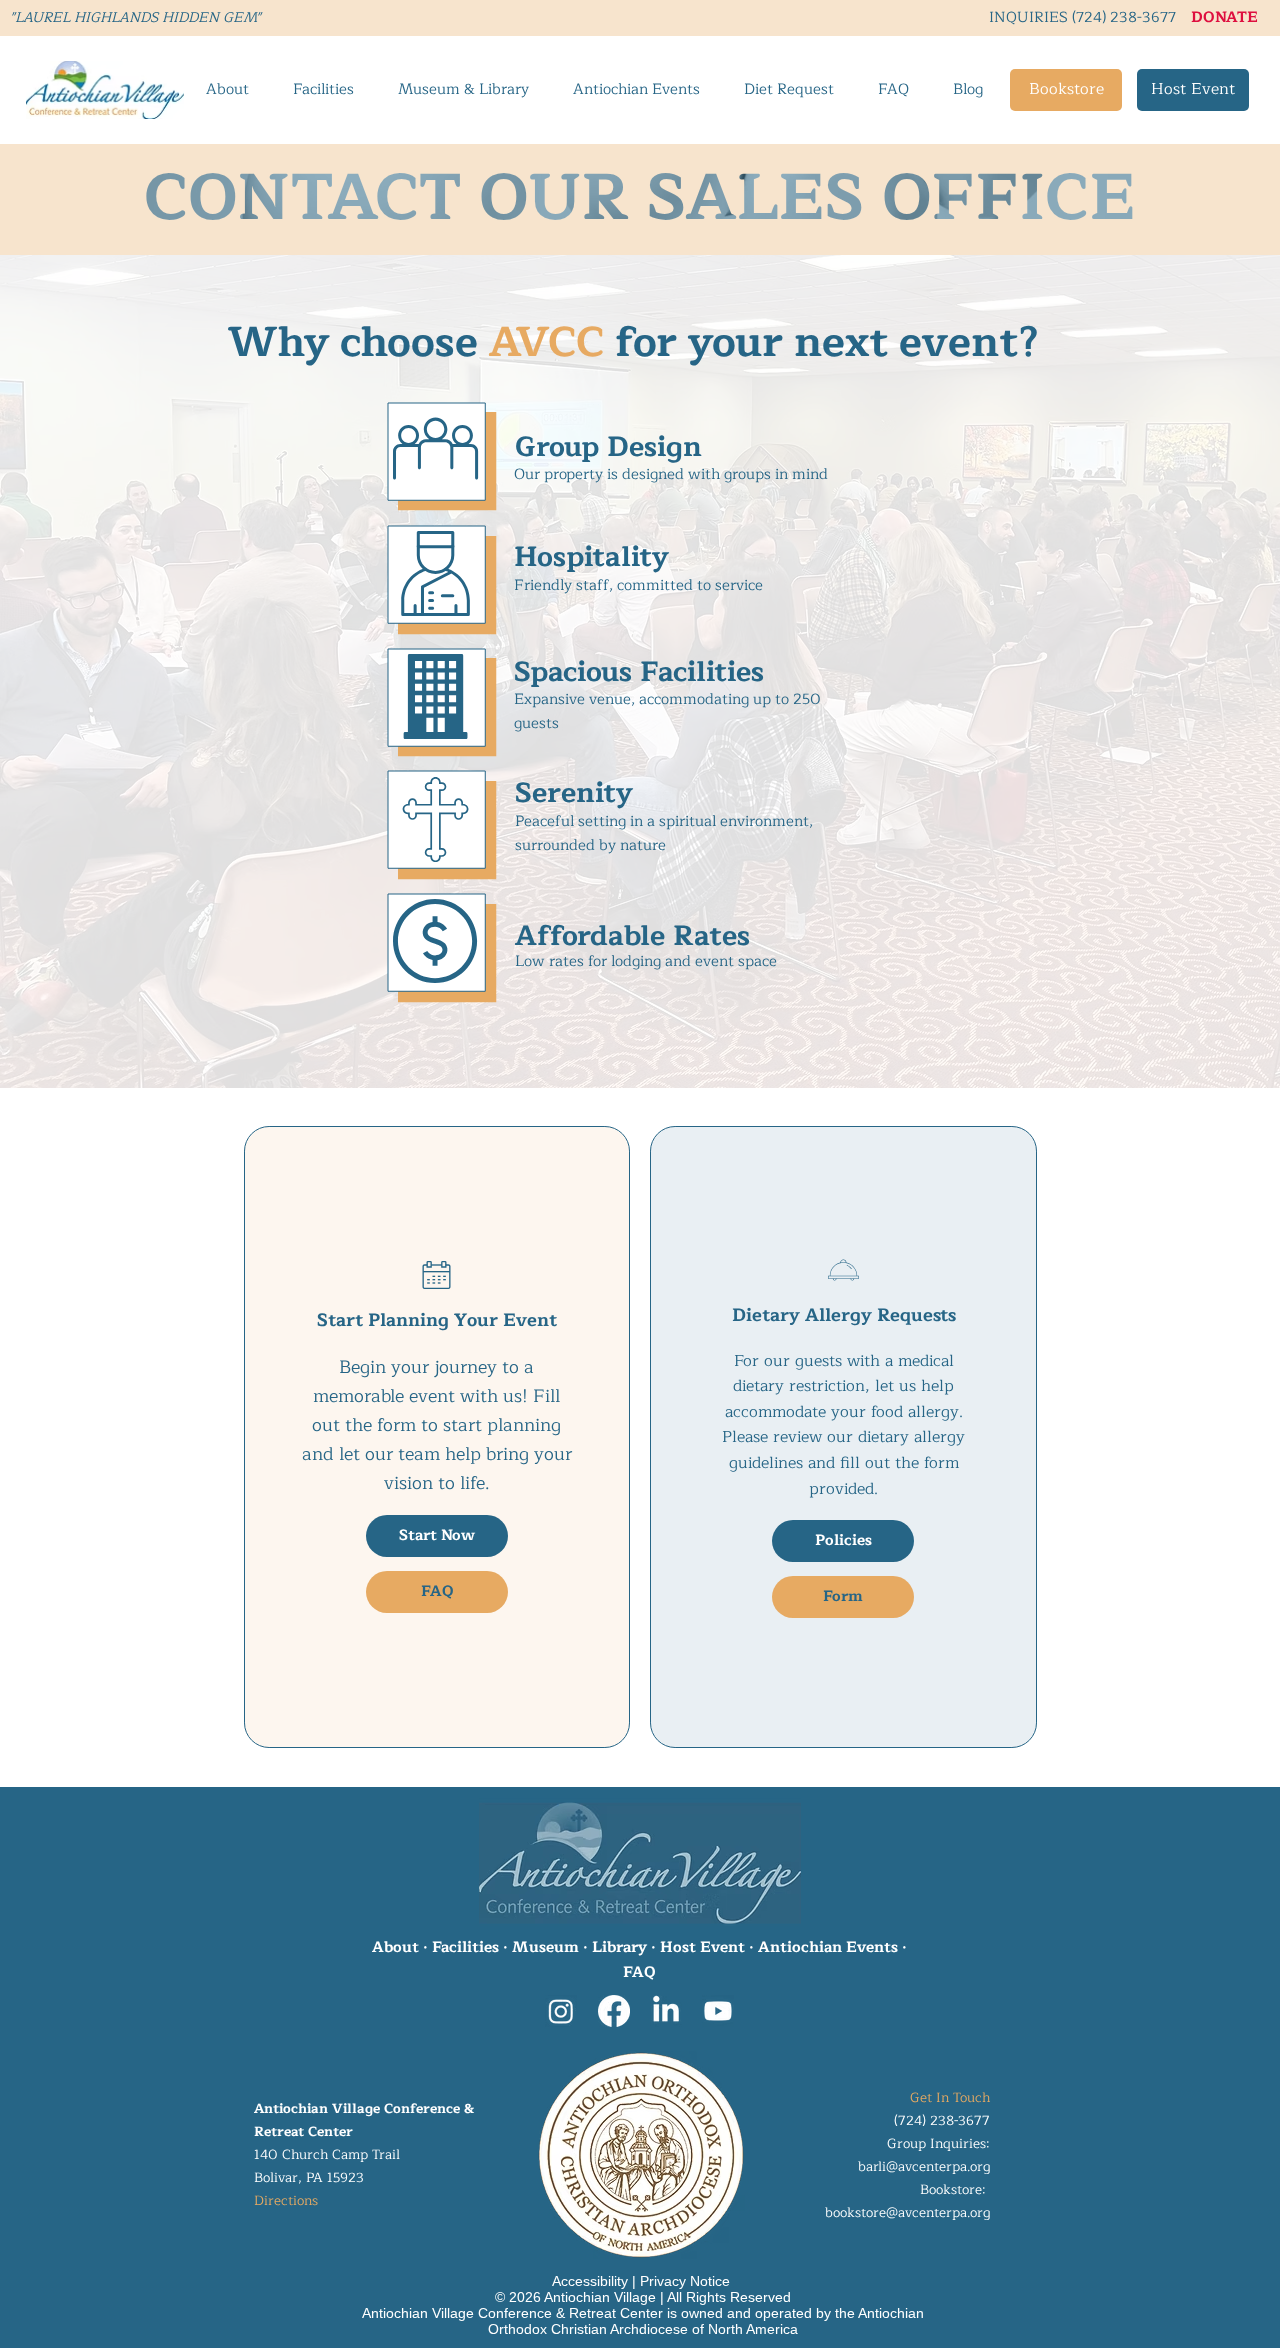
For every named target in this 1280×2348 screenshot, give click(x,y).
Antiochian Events (828, 1947)
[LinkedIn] (666, 2011)
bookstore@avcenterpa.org (907, 2212)
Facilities (465, 1947)
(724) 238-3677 (942, 2120)
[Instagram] (561, 2011)
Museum (545, 1947)
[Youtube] (718, 2011)
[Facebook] (614, 2011)
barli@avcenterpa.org (924, 2166)
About (395, 1947)
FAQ (639, 1972)
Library (619, 1947)
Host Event (702, 1947)
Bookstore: (955, 2189)
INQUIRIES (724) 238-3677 (1082, 17)
